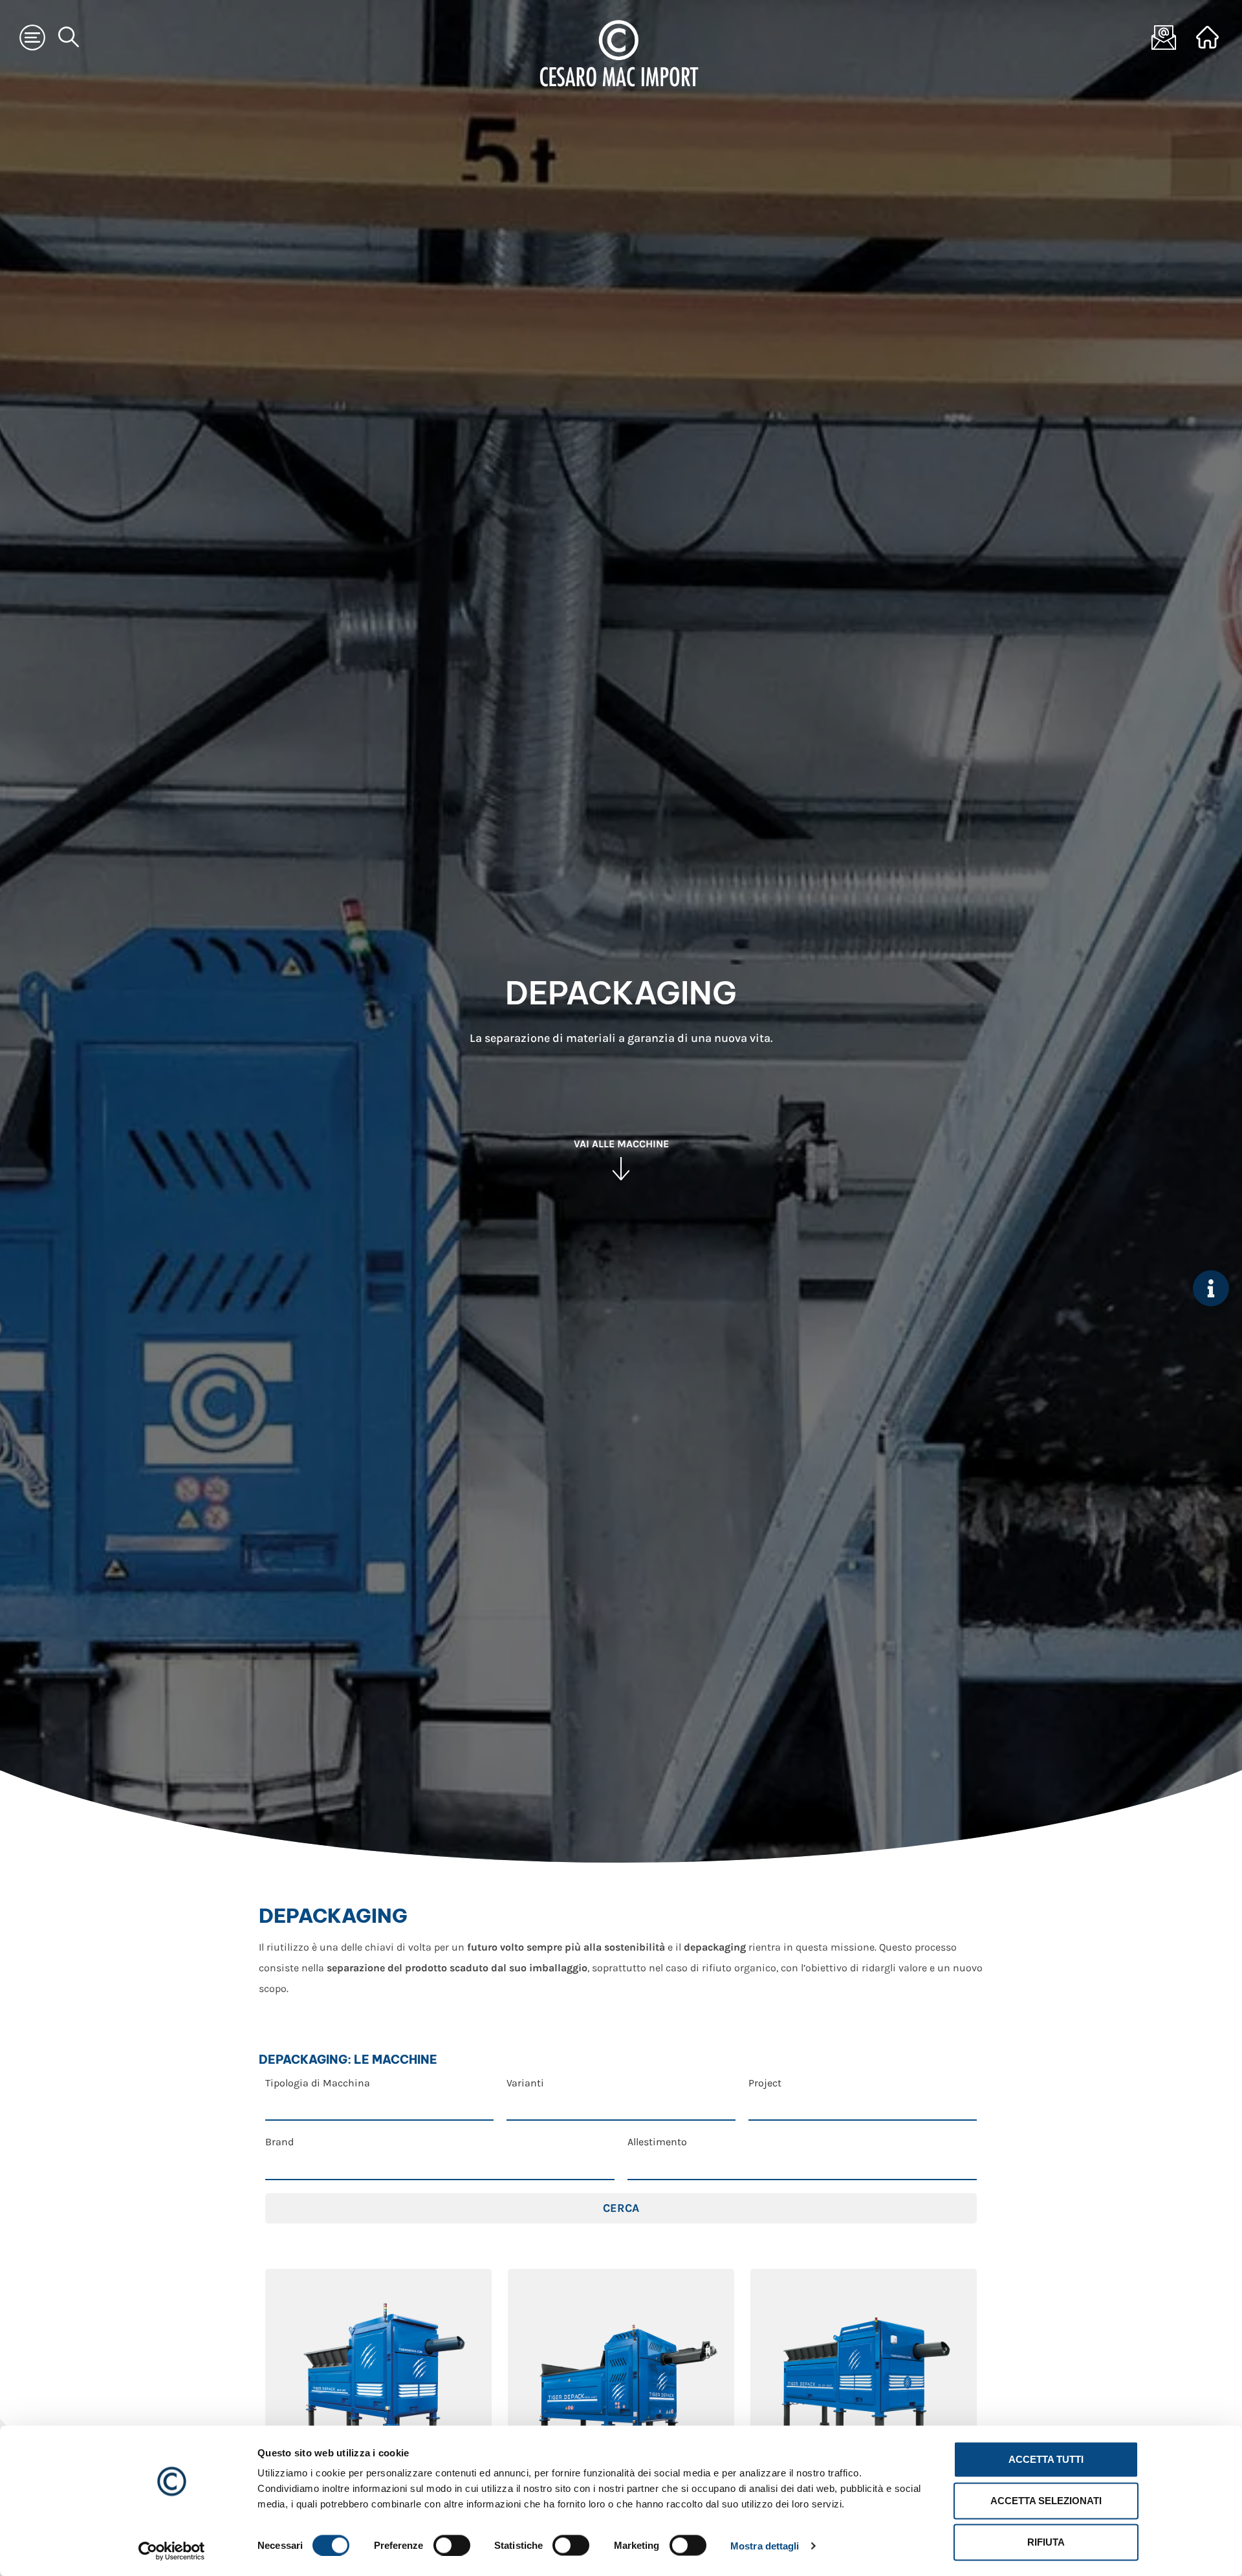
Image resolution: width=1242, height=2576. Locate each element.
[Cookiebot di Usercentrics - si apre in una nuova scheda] (172, 2551)
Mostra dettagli (765, 2545)
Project (765, 2083)
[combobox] (379, 2105)
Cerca (621, 2208)
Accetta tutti (1046, 2459)
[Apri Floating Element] (1211, 1288)
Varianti (525, 2083)
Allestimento (657, 2142)
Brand (279, 2142)
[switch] (452, 2545)
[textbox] (380, 2106)
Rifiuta (1046, 2542)
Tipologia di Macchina (318, 2083)
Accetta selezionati (1046, 2501)
